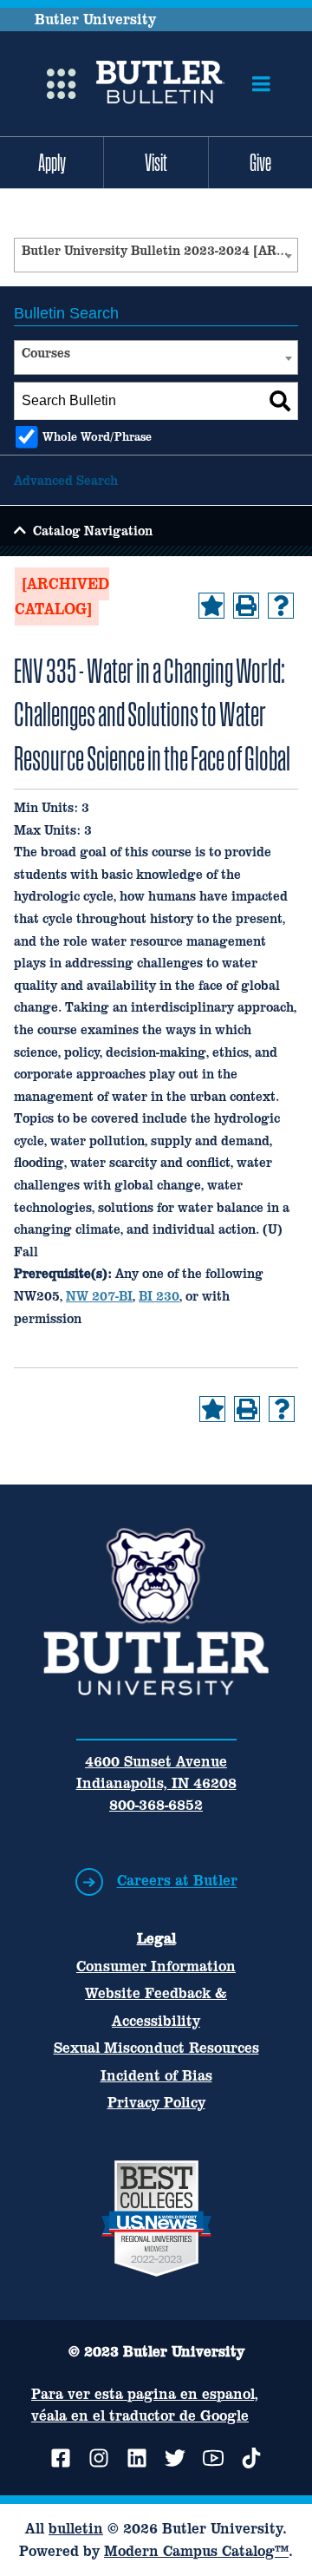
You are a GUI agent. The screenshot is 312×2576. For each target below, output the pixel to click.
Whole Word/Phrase (97, 437)
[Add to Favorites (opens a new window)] (211, 606)
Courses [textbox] (46, 353)
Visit (156, 162)
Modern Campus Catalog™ (196, 2551)
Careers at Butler (177, 1881)
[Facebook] (61, 2458)
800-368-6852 (156, 1805)
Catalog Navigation (93, 531)
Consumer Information (156, 1966)
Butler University (95, 19)
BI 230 (159, 1296)
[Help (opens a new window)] (281, 606)
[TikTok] (251, 2458)
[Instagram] (99, 2458)
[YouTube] (213, 2458)
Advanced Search (66, 480)
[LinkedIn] (137, 2458)
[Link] (160, 84)
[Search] (280, 401)
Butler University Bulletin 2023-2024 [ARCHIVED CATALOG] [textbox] (159, 250)
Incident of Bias (156, 2075)
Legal (156, 1938)
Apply (52, 162)
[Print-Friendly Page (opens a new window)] (246, 606)
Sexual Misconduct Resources (156, 2048)
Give (260, 162)
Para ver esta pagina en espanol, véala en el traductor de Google (145, 2405)
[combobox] (156, 255)
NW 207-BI (99, 1296)
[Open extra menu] (62, 84)
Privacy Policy (156, 2102)
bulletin (76, 2528)
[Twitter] (175, 2458)
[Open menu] (261, 84)
